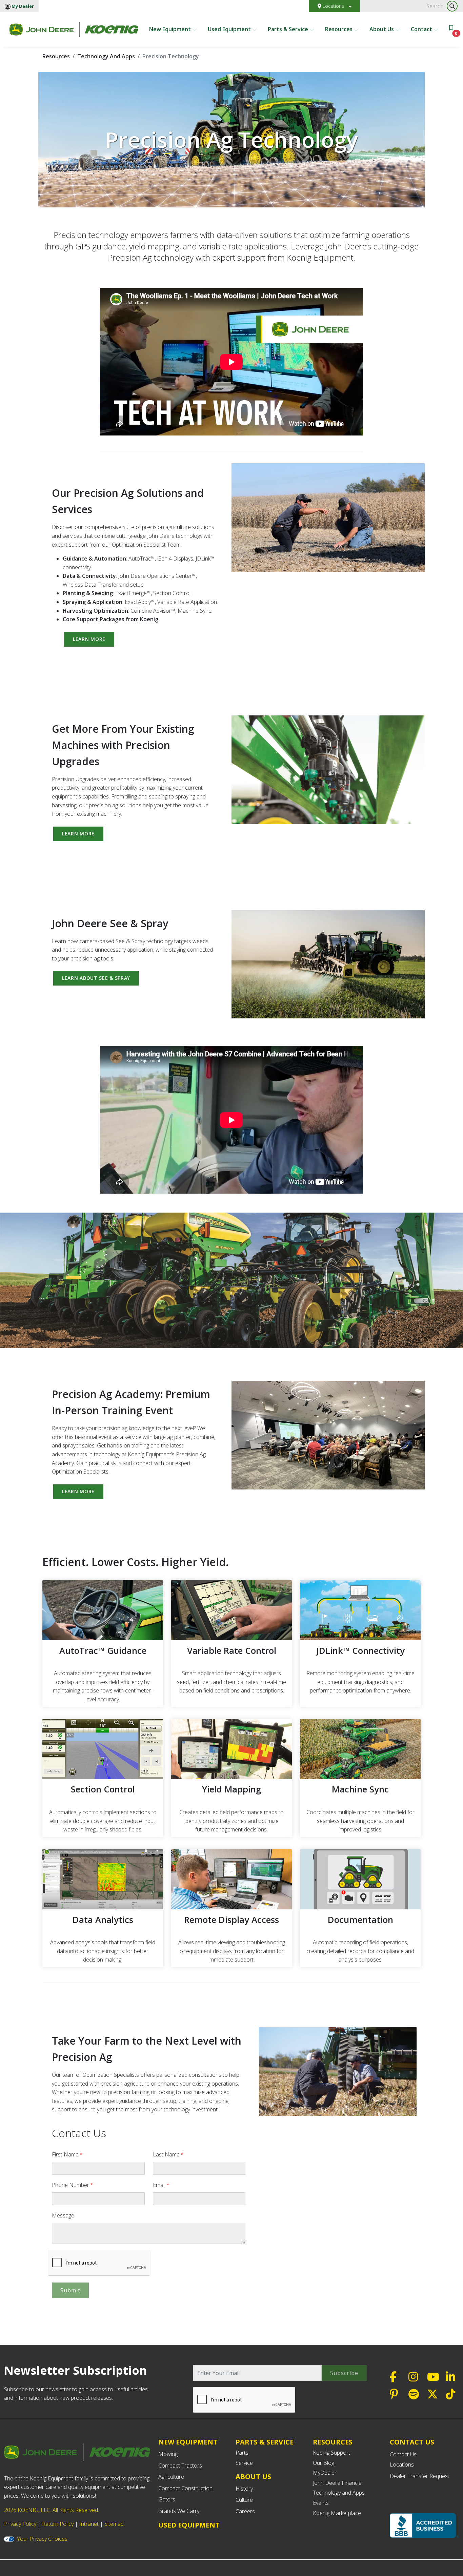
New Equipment (171, 29)
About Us (382, 29)
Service (244, 2463)
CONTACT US (412, 2442)
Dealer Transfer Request (420, 2476)
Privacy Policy (20, 2524)
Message (63, 2215)
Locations (334, 6)
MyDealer (325, 2473)
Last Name (168, 2154)
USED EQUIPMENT (189, 2525)
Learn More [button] (89, 639)
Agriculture (171, 2477)
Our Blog (324, 2463)
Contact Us (403, 2454)
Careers (245, 2511)
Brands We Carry (179, 2511)
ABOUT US (253, 2477)
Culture (244, 2500)
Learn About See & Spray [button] (96, 978)
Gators (167, 2499)
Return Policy (58, 2524)
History (244, 2489)
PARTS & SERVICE (265, 2442)
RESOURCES (333, 2442)
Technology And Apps (106, 56)
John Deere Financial (338, 2483)
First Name (67, 2154)
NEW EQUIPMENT (188, 2442)
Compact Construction (185, 2488)
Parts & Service (289, 29)
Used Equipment (230, 29)
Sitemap (114, 2524)
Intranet (89, 2524)
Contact (422, 29)
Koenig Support (331, 2453)
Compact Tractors (180, 2466)
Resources (339, 29)
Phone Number (73, 2185)
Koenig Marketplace (337, 2513)
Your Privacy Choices (42, 2539)
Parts (242, 2453)
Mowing (168, 2454)
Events (321, 2503)
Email (161, 2185)
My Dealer (22, 6)
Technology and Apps (339, 2493)
